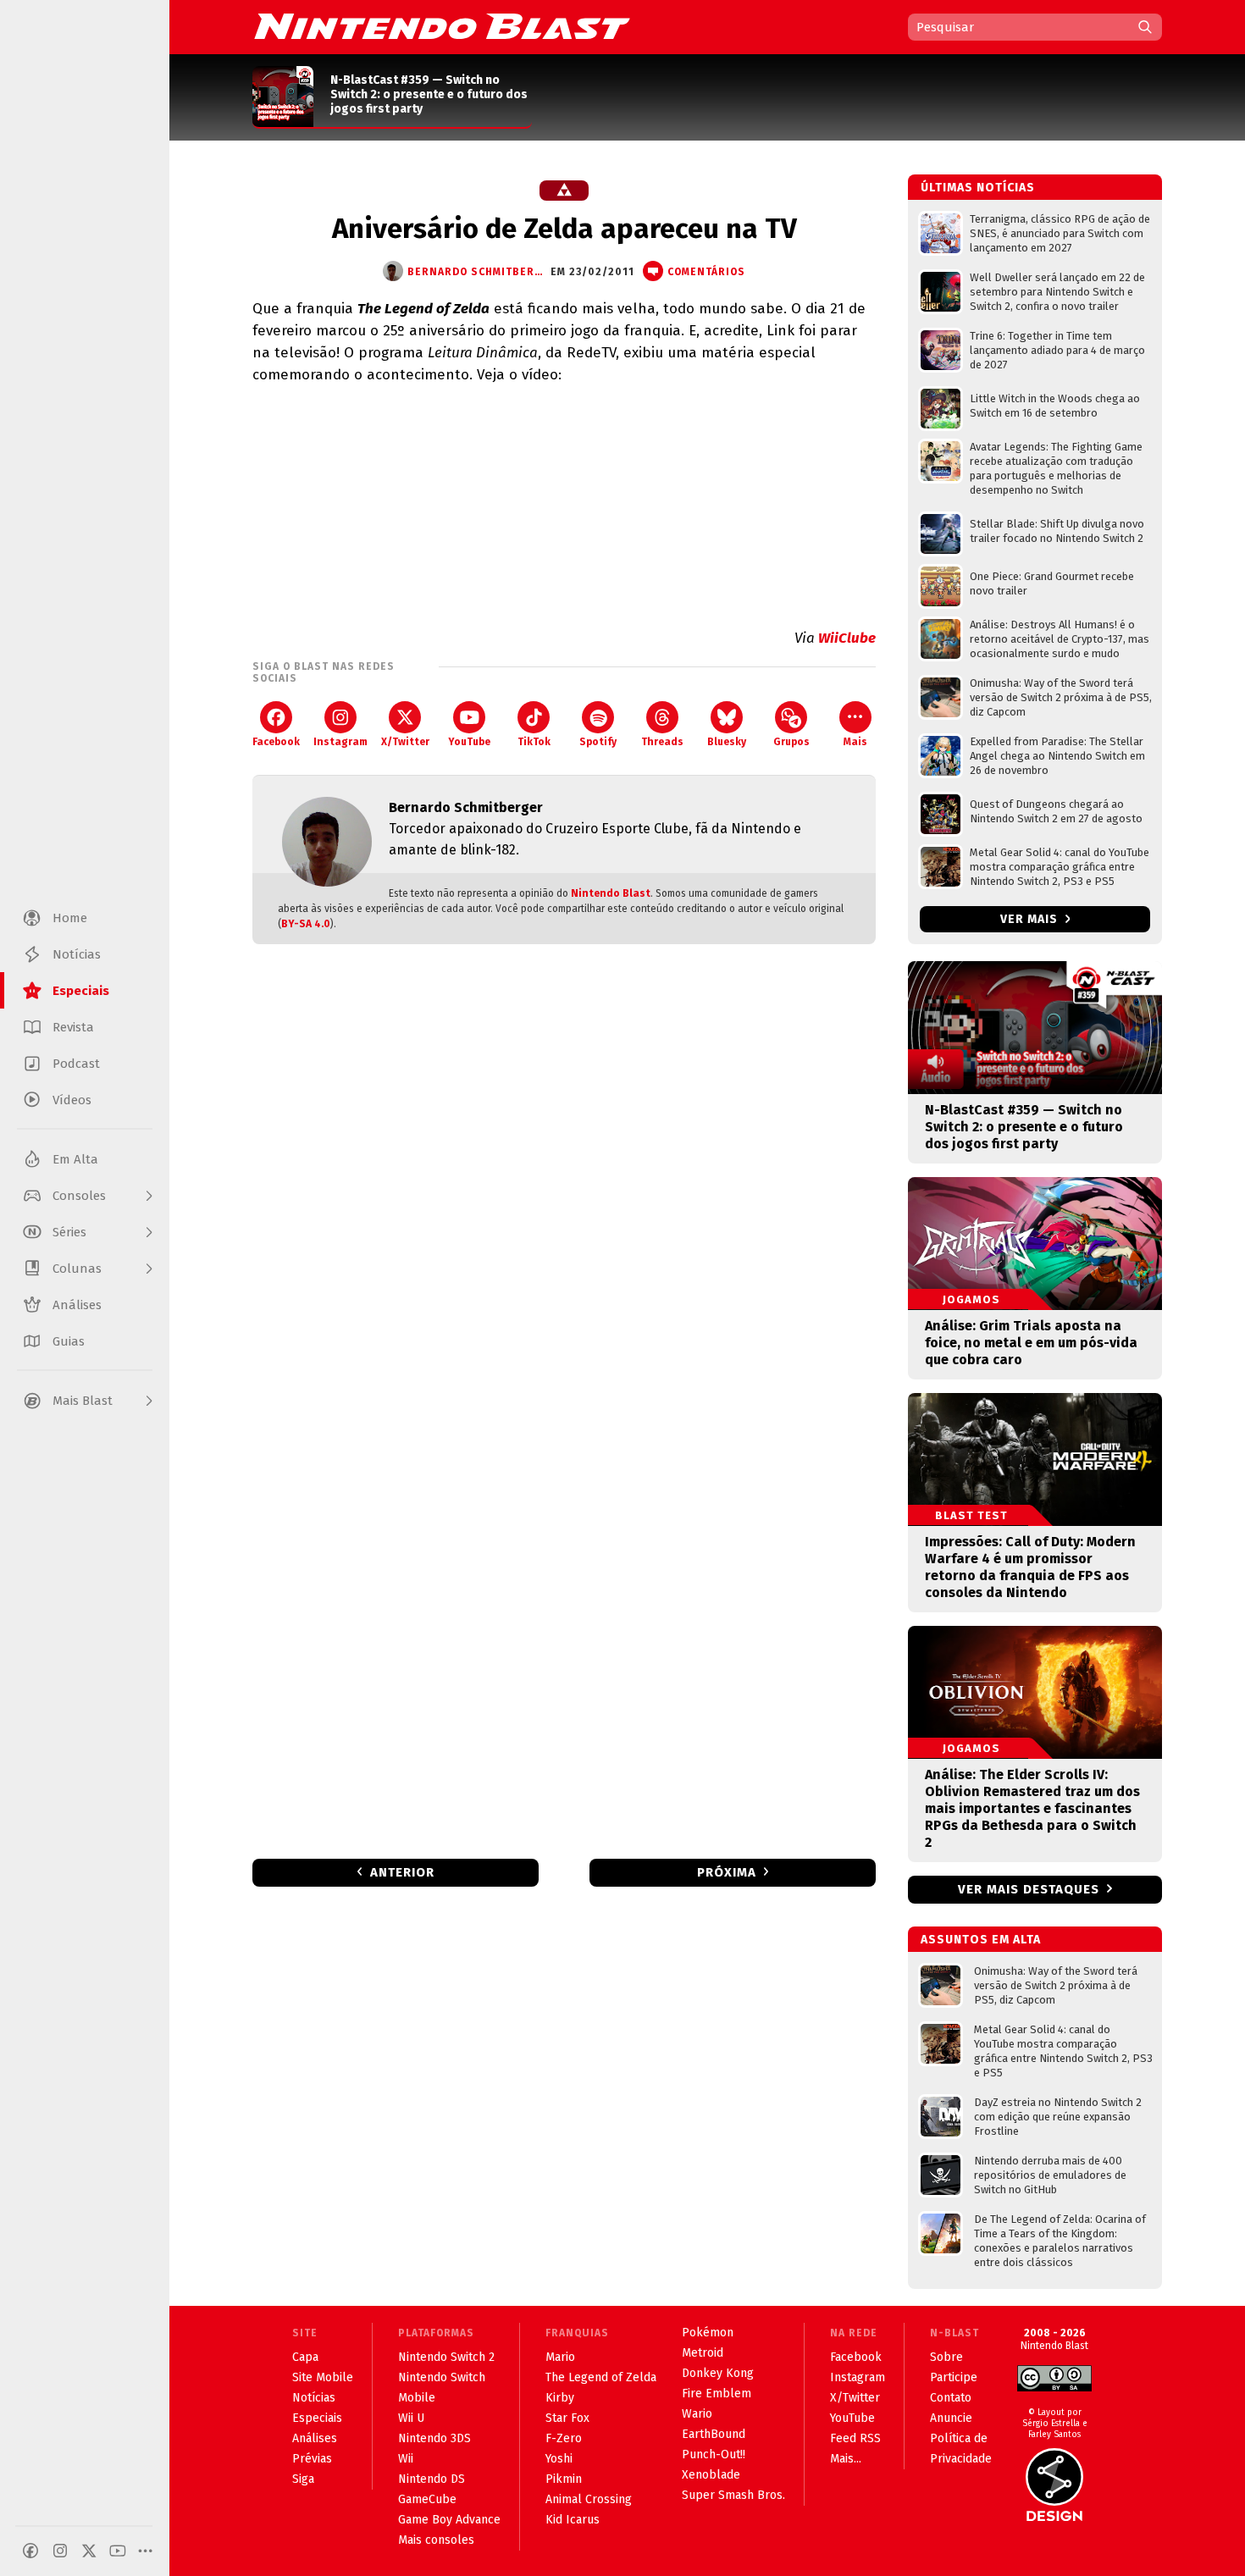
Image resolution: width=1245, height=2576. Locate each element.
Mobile (417, 2398)
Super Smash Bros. (733, 2495)
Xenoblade (711, 2475)
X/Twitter (405, 742)
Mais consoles (436, 2540)
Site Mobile (323, 2377)
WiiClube (847, 638)
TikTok (534, 742)
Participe (954, 2377)
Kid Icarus (573, 2520)
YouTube (469, 742)
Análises (315, 2438)
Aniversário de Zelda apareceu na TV (564, 229)
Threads (662, 742)
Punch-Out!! (714, 2454)
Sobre (946, 2357)
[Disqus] (564, 1181)
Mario (560, 2357)
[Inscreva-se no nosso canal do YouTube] (118, 2551)
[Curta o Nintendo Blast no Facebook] (30, 2551)
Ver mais (1031, 919)
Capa (305, 2357)
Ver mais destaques (1029, 1889)
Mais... (846, 2459)
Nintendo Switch (442, 2377)
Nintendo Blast (611, 893)
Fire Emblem (717, 2394)
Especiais (317, 2418)
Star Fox (567, 2418)
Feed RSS (855, 2438)
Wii (406, 2459)
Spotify (598, 742)
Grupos (791, 742)
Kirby (560, 2398)
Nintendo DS (432, 2479)
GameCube (427, 2499)
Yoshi (559, 2459)
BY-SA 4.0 (306, 924)
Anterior (402, 1872)
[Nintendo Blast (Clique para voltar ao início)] (442, 26)
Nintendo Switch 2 (446, 2357)
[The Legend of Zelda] (564, 191)
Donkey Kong (718, 2373)
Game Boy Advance (449, 2520)
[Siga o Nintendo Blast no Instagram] (60, 2551)
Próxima (727, 1872)
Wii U (411, 2418)
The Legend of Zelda (601, 2377)
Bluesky (727, 742)
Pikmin (564, 2479)
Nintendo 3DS (434, 2438)
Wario (697, 2414)
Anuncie (951, 2418)
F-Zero (564, 2438)
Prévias (312, 2459)
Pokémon (708, 2333)
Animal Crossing (589, 2499)
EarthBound (714, 2434)
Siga (303, 2479)
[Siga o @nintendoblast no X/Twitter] (89, 2551)
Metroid (703, 2353)
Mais (855, 742)
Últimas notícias (978, 188)
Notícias (314, 2398)
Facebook (276, 742)
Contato (951, 2398)
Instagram (340, 742)
